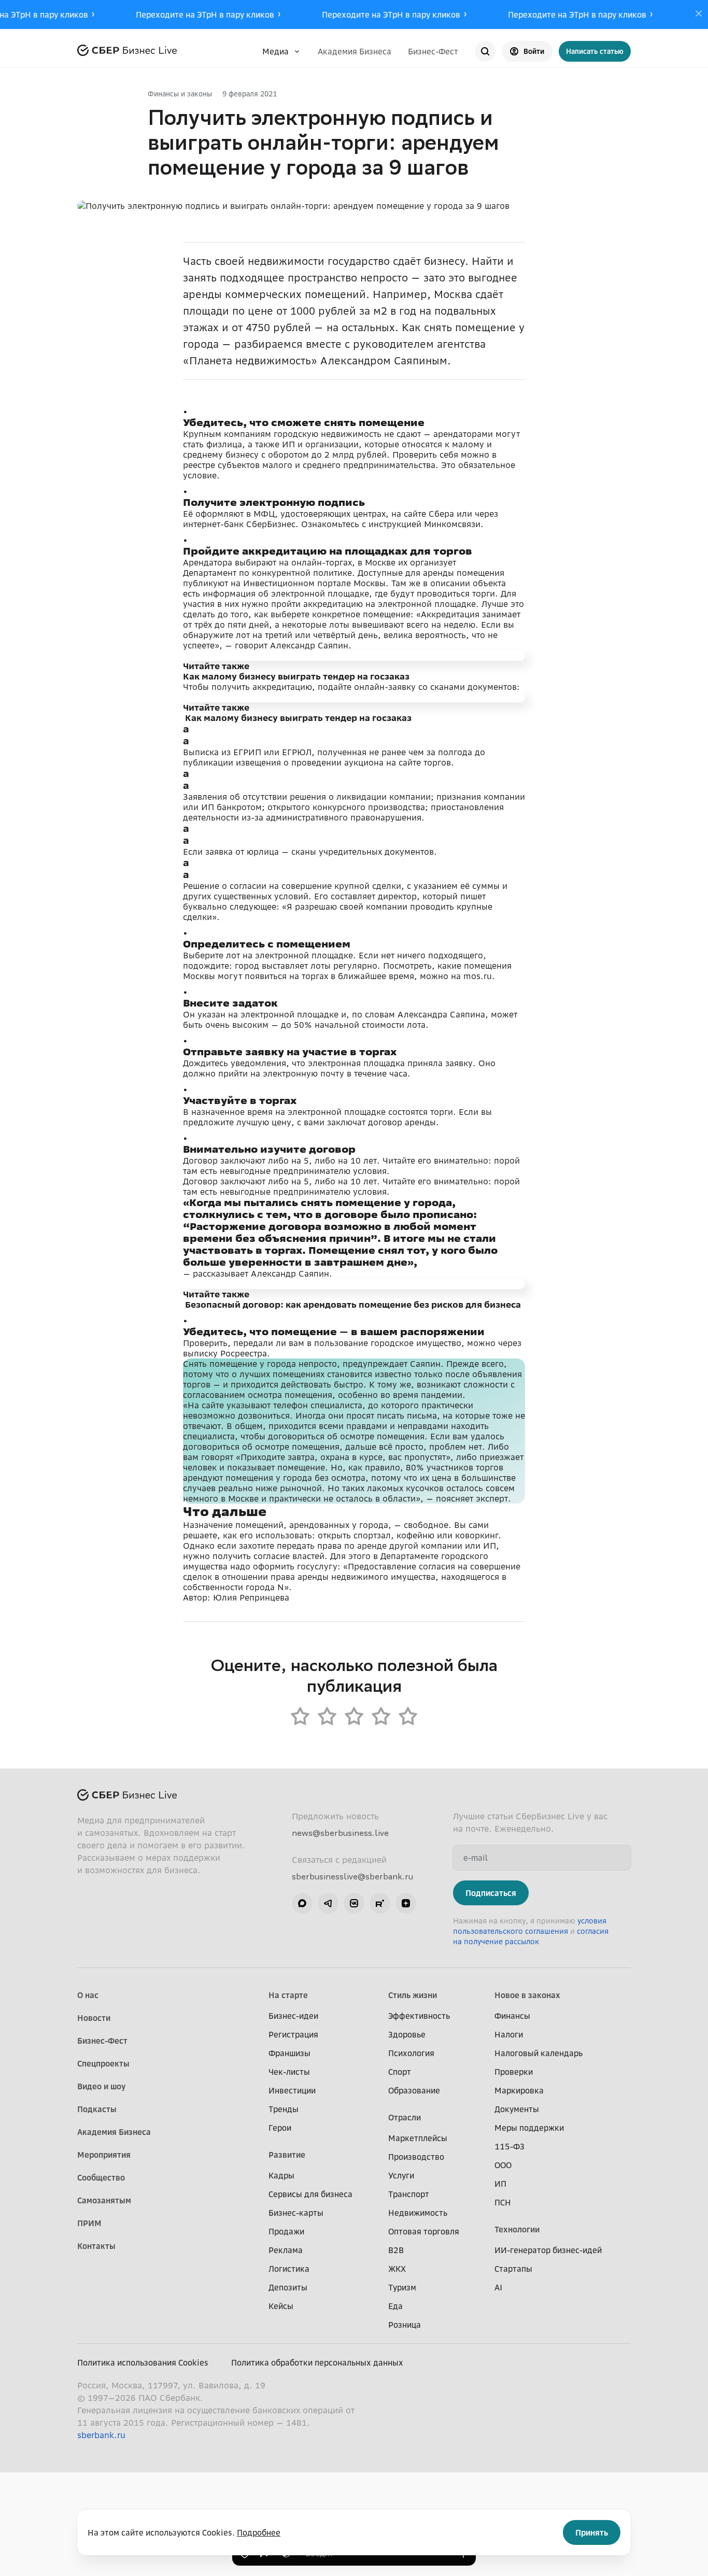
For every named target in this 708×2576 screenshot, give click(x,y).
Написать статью (595, 51)
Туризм (402, 2287)
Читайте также (216, 666)
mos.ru (478, 976)
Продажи (286, 2231)
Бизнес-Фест (433, 51)
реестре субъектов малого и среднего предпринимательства (309, 465)
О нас (88, 1995)
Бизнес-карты (296, 2213)
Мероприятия (104, 2155)
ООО (503, 2165)
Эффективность (419, 2016)
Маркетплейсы (418, 2138)
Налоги (509, 2034)
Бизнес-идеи (293, 2016)
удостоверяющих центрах (333, 514)
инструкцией (395, 524)
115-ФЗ (509, 2146)
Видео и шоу (101, 2086)
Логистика (289, 2269)
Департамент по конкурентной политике (267, 573)
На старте (288, 1995)
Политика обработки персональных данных (317, 2362)
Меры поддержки (529, 2128)
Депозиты (288, 2287)
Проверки (514, 2072)
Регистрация (293, 2034)
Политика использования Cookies (143, 2362)
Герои (280, 2128)
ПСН (503, 2202)
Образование (414, 2090)
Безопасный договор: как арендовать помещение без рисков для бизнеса (353, 1305)
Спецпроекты (103, 2063)
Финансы (512, 2016)
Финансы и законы (180, 94)
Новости (94, 2018)
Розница (405, 2325)
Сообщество (101, 2177)
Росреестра (244, 1353)
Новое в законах (527, 1995)
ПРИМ (89, 2223)
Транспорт (409, 2194)
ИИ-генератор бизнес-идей (548, 2250)
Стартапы (513, 2269)
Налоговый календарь (539, 2053)
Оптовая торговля (424, 2231)
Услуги (401, 2175)
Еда (395, 2306)
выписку (200, 1353)
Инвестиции (292, 2090)
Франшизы (289, 2053)
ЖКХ (397, 2269)
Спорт (400, 2072)
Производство (416, 2157)
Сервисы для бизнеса (310, 2194)
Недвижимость (418, 2213)
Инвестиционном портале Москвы (314, 583)
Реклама (286, 2250)
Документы (517, 2109)
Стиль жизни (413, 1995)
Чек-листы (289, 2072)
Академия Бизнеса (355, 51)
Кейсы (281, 2306)
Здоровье (407, 2034)
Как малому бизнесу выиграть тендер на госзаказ (296, 676)
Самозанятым (104, 2200)
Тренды (284, 2109)
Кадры (281, 2175)
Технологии (517, 2229)
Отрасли (405, 2117)
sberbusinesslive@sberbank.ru (352, 1876)
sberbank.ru (101, 2435)
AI (498, 2287)
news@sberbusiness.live (340, 1833)
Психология (411, 2053)
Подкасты (97, 2109)
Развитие (287, 2155)
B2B (396, 2250)
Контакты (96, 2246)
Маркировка (519, 2090)
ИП (500, 2184)
